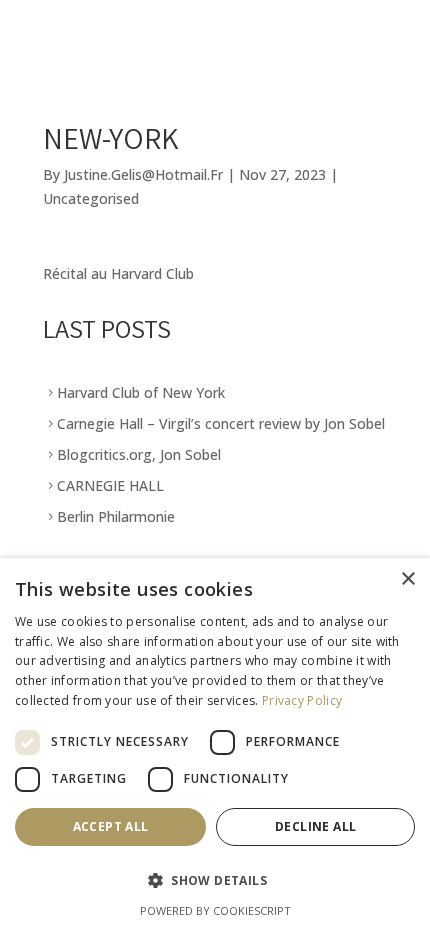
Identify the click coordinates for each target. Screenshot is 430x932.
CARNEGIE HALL (110, 485)
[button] (215, 881)
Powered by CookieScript (215, 910)
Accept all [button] (111, 826)
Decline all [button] (315, 826)
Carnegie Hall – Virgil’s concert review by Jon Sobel (221, 423)
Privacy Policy (302, 700)
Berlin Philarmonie (116, 516)
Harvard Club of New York (141, 392)
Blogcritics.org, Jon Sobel (139, 454)
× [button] (407, 579)
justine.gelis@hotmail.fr (143, 174)
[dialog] (215, 745)
